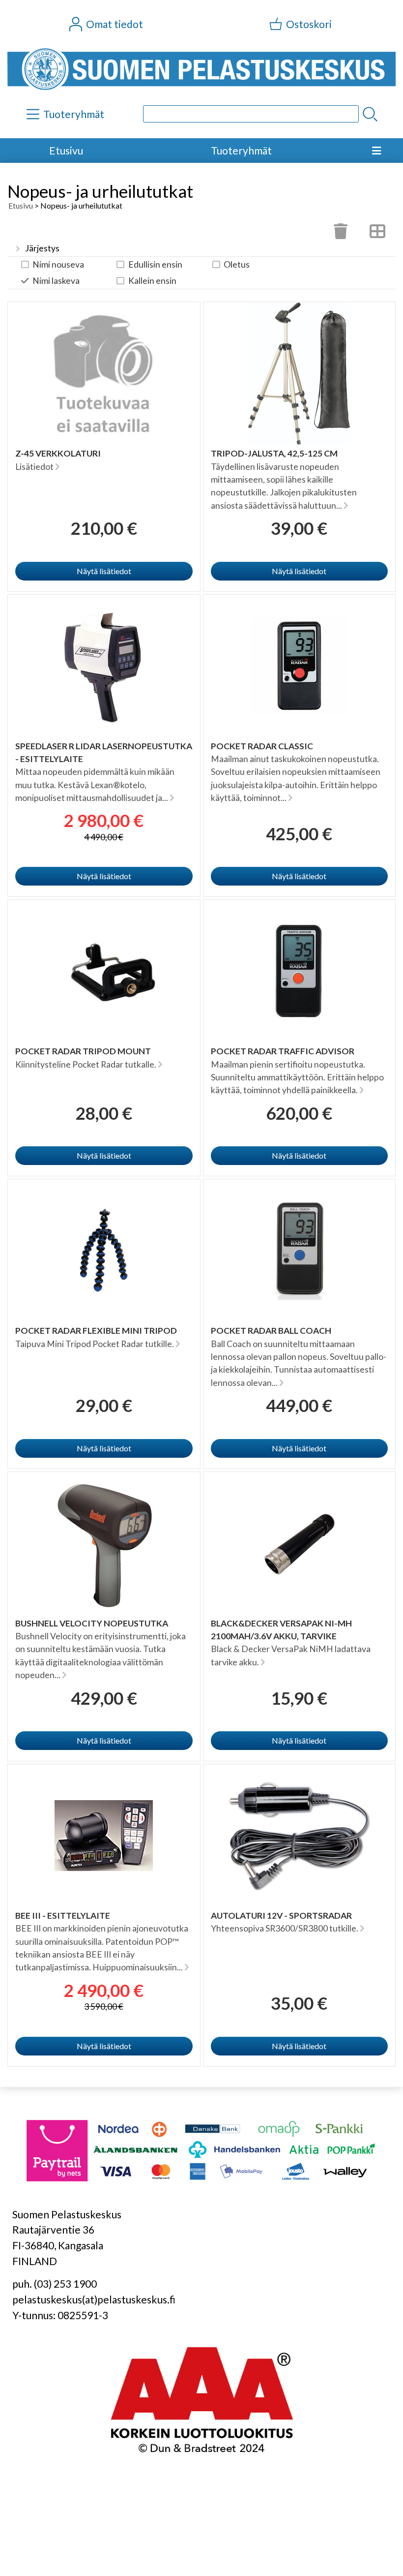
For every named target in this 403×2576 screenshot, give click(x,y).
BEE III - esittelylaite (63, 1916)
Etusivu (66, 150)
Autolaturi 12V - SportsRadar (281, 1916)
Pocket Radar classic (262, 746)
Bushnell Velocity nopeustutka (92, 1623)
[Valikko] (376, 151)
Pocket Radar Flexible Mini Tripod (96, 1331)
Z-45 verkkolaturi (58, 453)
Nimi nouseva (58, 264)
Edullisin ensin (155, 264)
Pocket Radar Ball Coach (271, 1331)
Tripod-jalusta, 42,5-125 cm (274, 453)
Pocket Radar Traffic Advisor (283, 1051)
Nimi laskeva (56, 281)
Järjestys (42, 248)
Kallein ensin (152, 281)
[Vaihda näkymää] (377, 234)
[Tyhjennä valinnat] (341, 234)
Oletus (237, 264)
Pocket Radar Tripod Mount (83, 1051)
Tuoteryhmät (241, 150)
